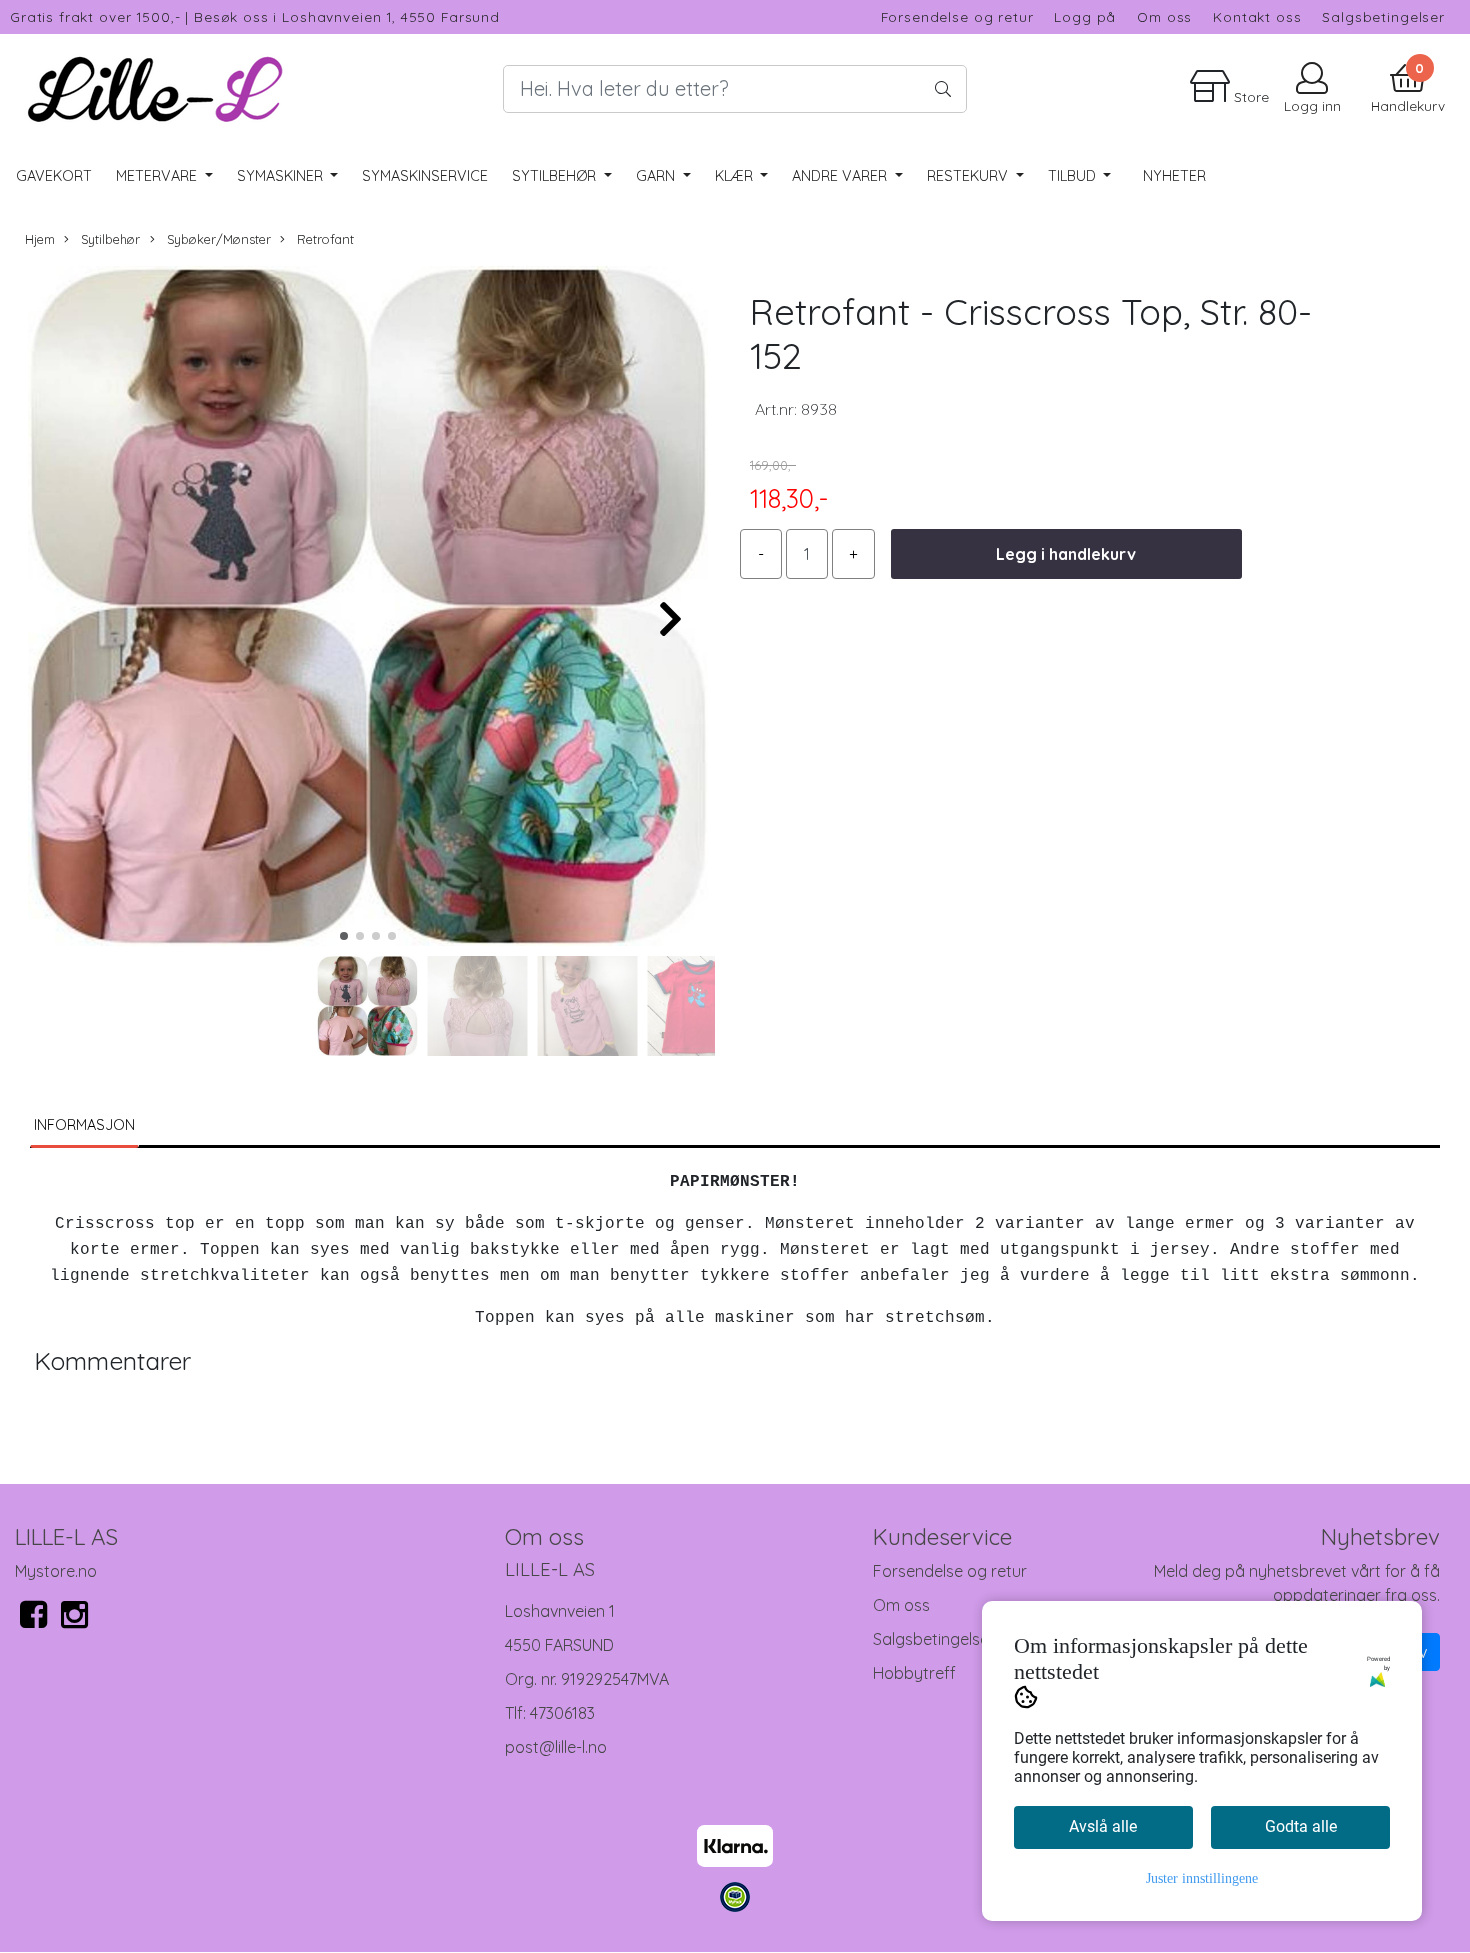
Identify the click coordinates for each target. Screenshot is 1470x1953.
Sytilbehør (556, 176)
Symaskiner (282, 176)
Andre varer (841, 176)
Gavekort (54, 176)
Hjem (40, 239)
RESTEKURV (969, 176)
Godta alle (1301, 1826)
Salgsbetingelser (1383, 16)
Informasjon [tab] (84, 1125)
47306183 (562, 1713)
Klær (736, 176)
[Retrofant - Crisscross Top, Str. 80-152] (367, 609)
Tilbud (1074, 176)
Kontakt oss (1257, 16)
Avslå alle (1103, 1826)
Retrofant (323, 239)
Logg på (1085, 16)
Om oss (1164, 16)
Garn (657, 176)
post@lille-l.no (556, 1747)
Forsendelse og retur (957, 16)
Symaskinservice (425, 176)
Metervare (158, 176)
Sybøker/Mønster (217, 239)
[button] (344, 936)
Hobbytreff (914, 1673)
